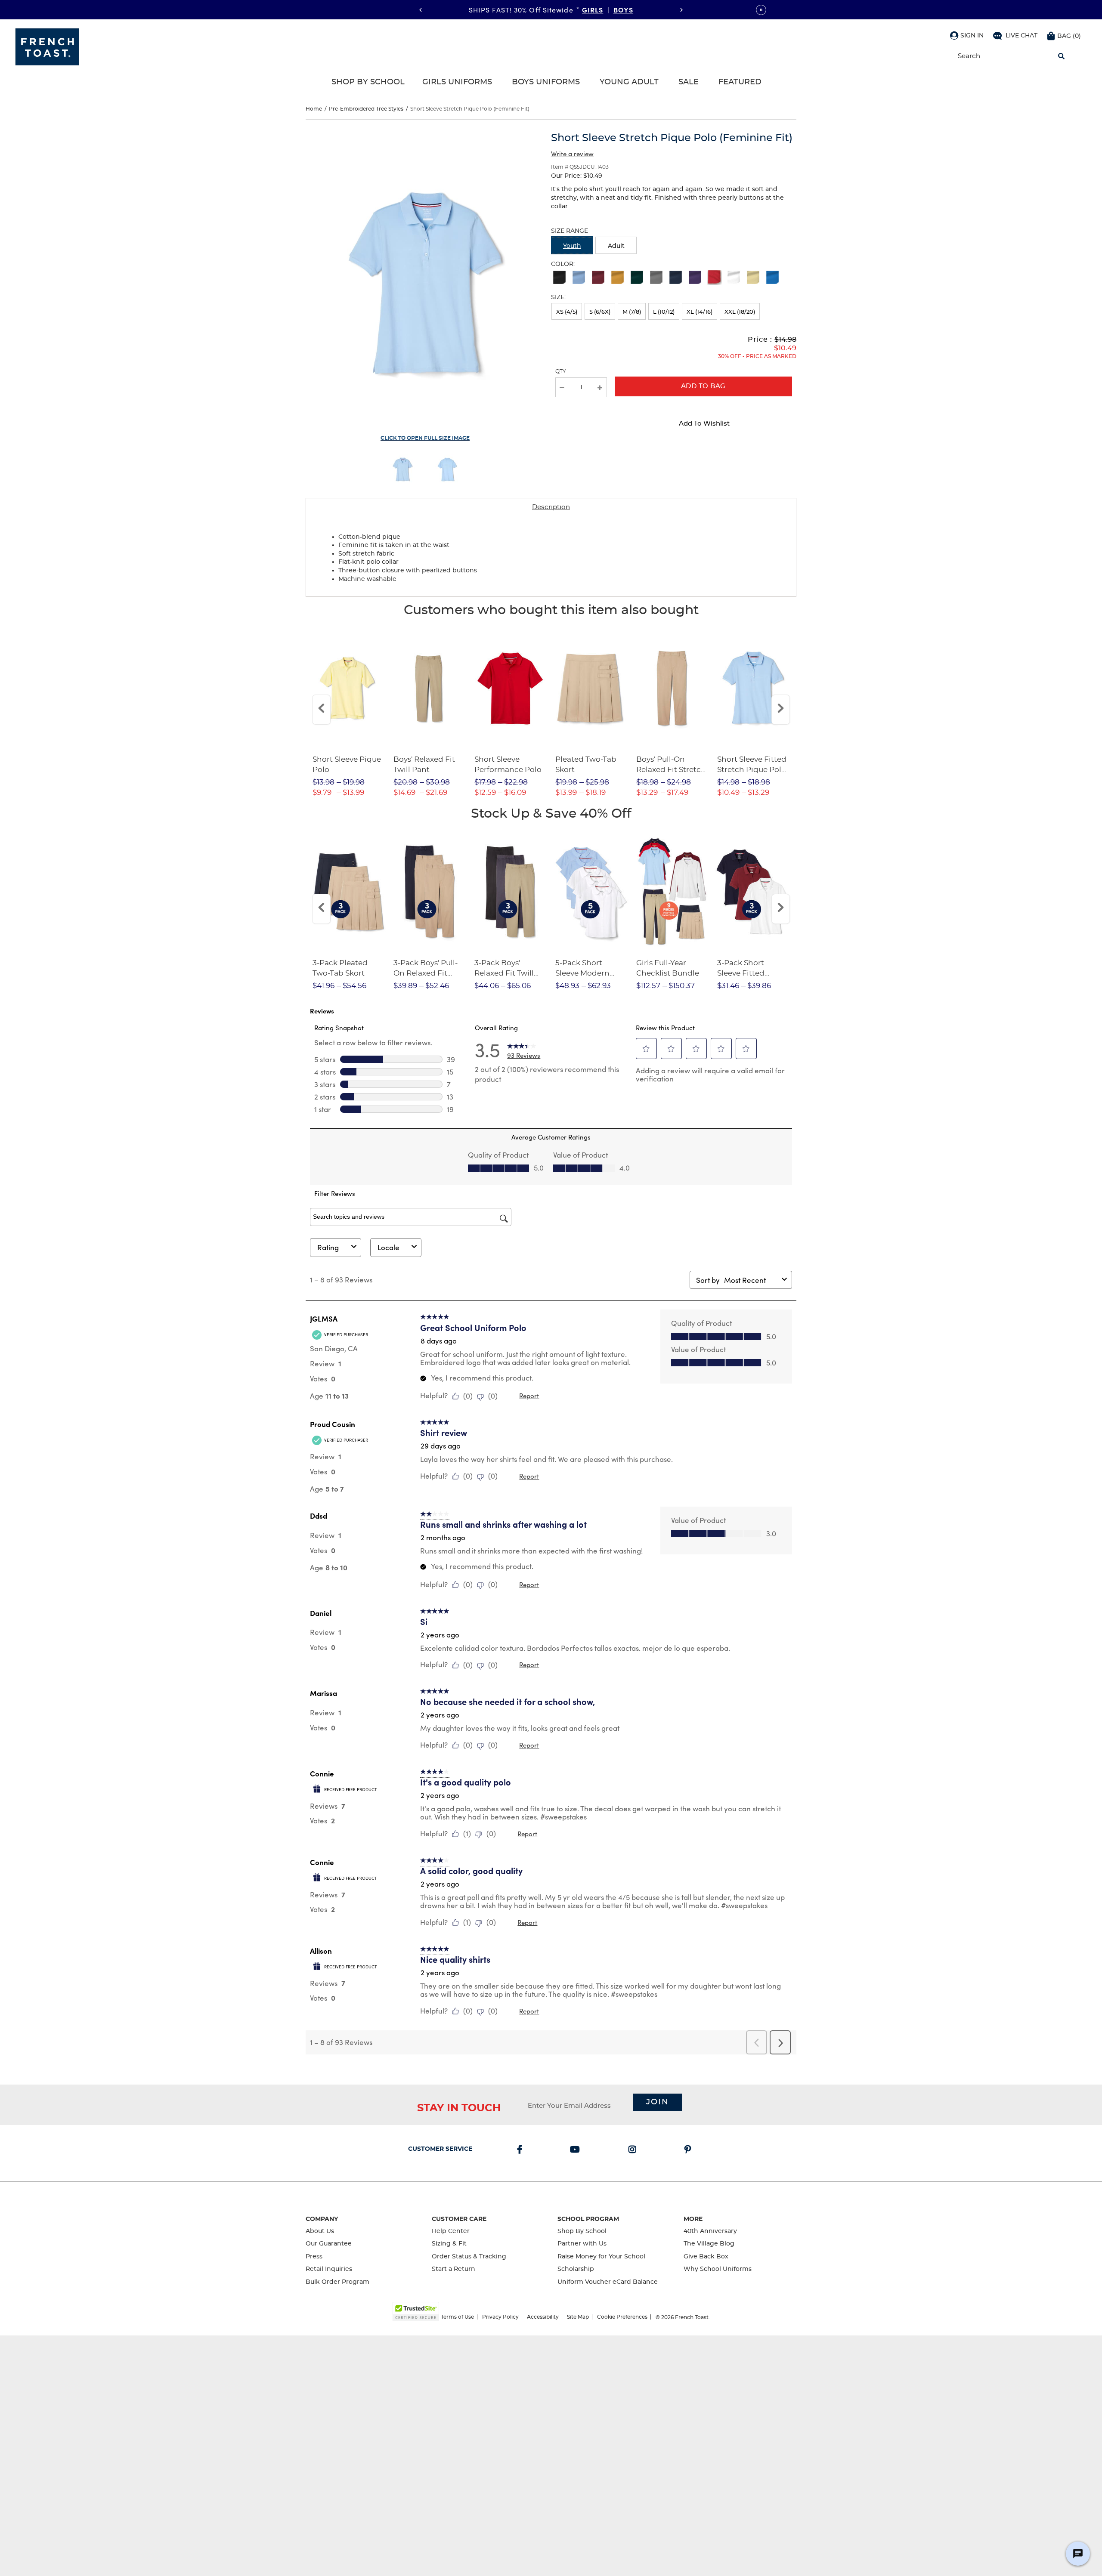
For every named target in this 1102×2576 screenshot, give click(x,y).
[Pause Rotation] (761, 10)
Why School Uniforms (718, 2269)
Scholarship (576, 2269)
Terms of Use (457, 2317)
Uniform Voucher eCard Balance (608, 2282)
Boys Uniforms (546, 82)
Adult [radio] (616, 246)
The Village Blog (709, 2244)
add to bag (703, 386)
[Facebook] (521, 2150)
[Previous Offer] (421, 10)
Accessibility (543, 2317)
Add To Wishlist (704, 424)
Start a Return (453, 2269)
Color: (563, 264)
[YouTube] (577, 2150)
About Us (320, 2231)
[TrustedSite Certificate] (416, 2312)
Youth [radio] (572, 246)
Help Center (451, 2231)
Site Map (578, 2317)
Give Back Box (706, 2257)
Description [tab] (551, 507)
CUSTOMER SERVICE (440, 2149)
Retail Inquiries (329, 2269)
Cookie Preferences (622, 2317)
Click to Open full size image (425, 438)
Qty (561, 371)
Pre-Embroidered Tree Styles (366, 109)
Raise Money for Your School (601, 2257)
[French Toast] (47, 46)
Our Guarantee (329, 2244)
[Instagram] (634, 2150)
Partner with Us (582, 2244)
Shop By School (368, 82)
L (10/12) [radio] (664, 312)
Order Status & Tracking (469, 2257)
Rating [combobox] (328, 1247)
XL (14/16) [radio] (700, 312)
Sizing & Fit (449, 2244)
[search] (1061, 56)
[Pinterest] (689, 2150)
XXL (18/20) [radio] (740, 312)
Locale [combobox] (388, 1247)
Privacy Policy (500, 2317)
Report (529, 1396)
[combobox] (751, 1280)
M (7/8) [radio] (632, 312)
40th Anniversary (710, 2231)
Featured (740, 82)
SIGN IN (972, 36)
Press (314, 2257)
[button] (967, 35)
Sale (689, 82)
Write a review (572, 154)
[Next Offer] (681, 10)
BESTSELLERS (608, 9)
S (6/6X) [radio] (600, 312)
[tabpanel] (551, 556)
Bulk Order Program (337, 2282)
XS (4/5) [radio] (567, 312)
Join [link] (658, 2102)
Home (314, 109)
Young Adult (629, 82)
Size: (558, 297)
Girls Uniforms (457, 82)
